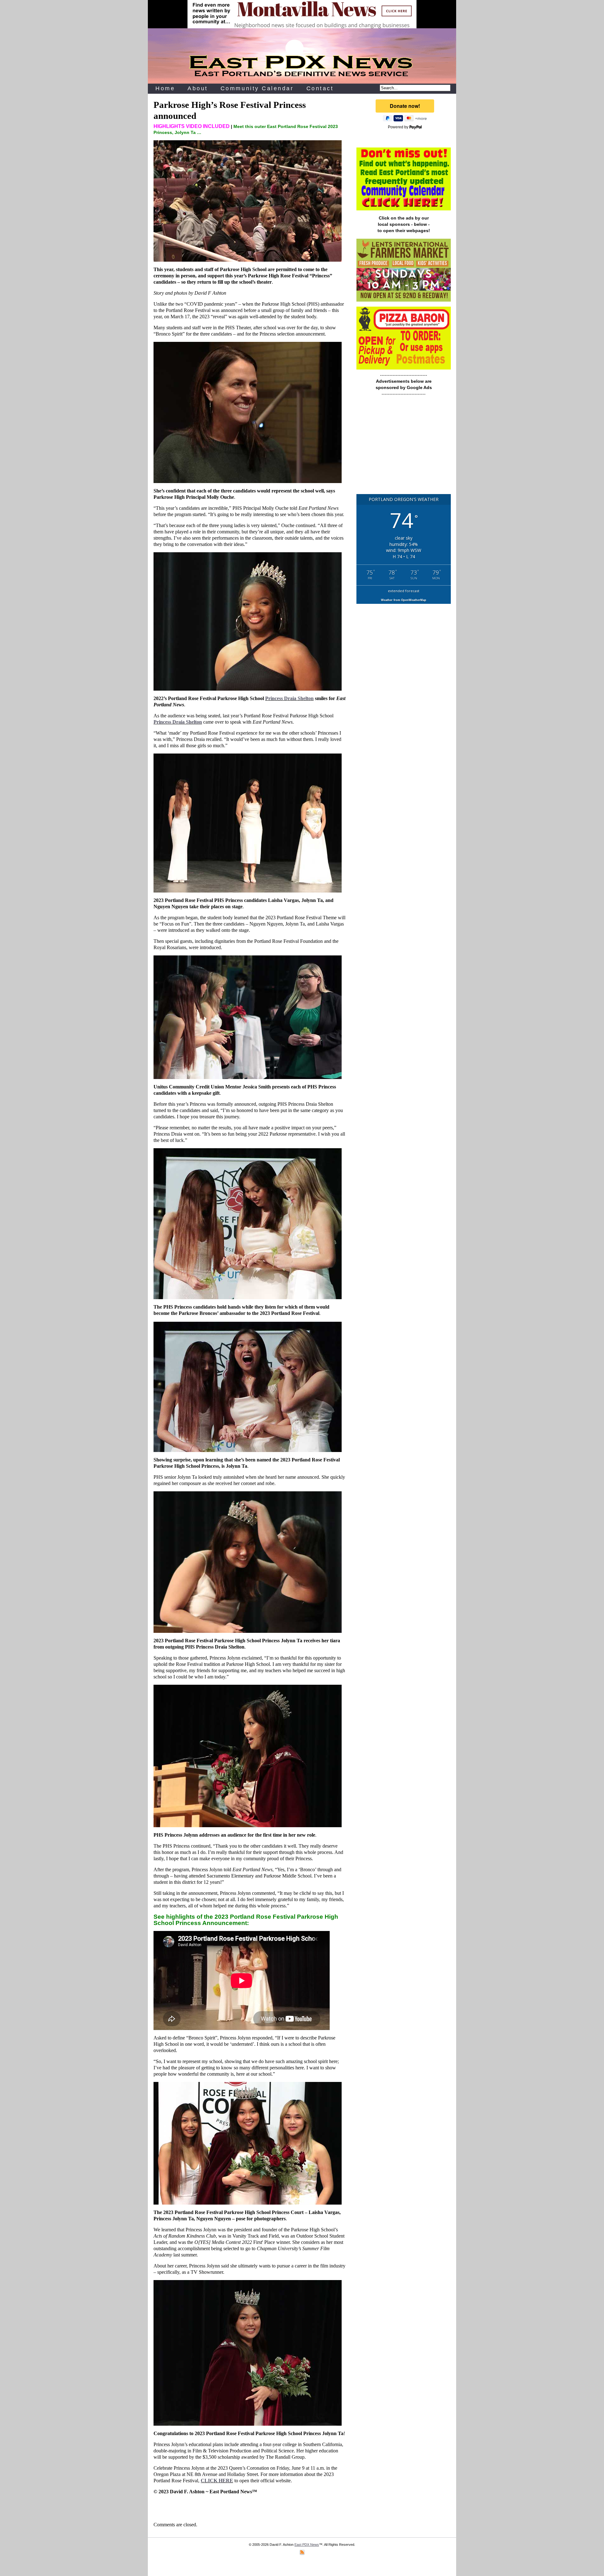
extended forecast (404, 591)
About (198, 88)
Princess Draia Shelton (289, 698)
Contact (320, 88)
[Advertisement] (404, 448)
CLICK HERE (217, 2481)
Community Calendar (257, 88)
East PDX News (307, 2545)
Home (165, 88)
